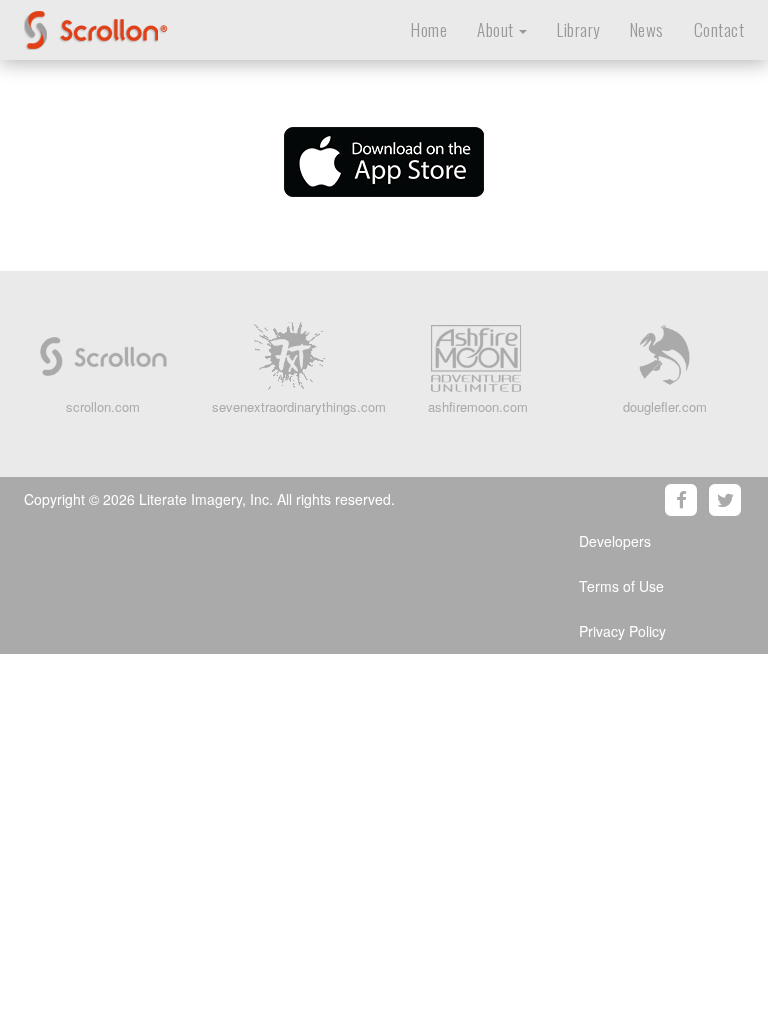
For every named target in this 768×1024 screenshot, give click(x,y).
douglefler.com (665, 406)
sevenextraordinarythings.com (299, 406)
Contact (719, 29)
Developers (615, 541)
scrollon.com (103, 406)
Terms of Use (621, 586)
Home (429, 29)
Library (578, 29)
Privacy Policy (622, 631)
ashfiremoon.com (478, 406)
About (497, 29)
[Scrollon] (141, 25)
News (647, 29)
